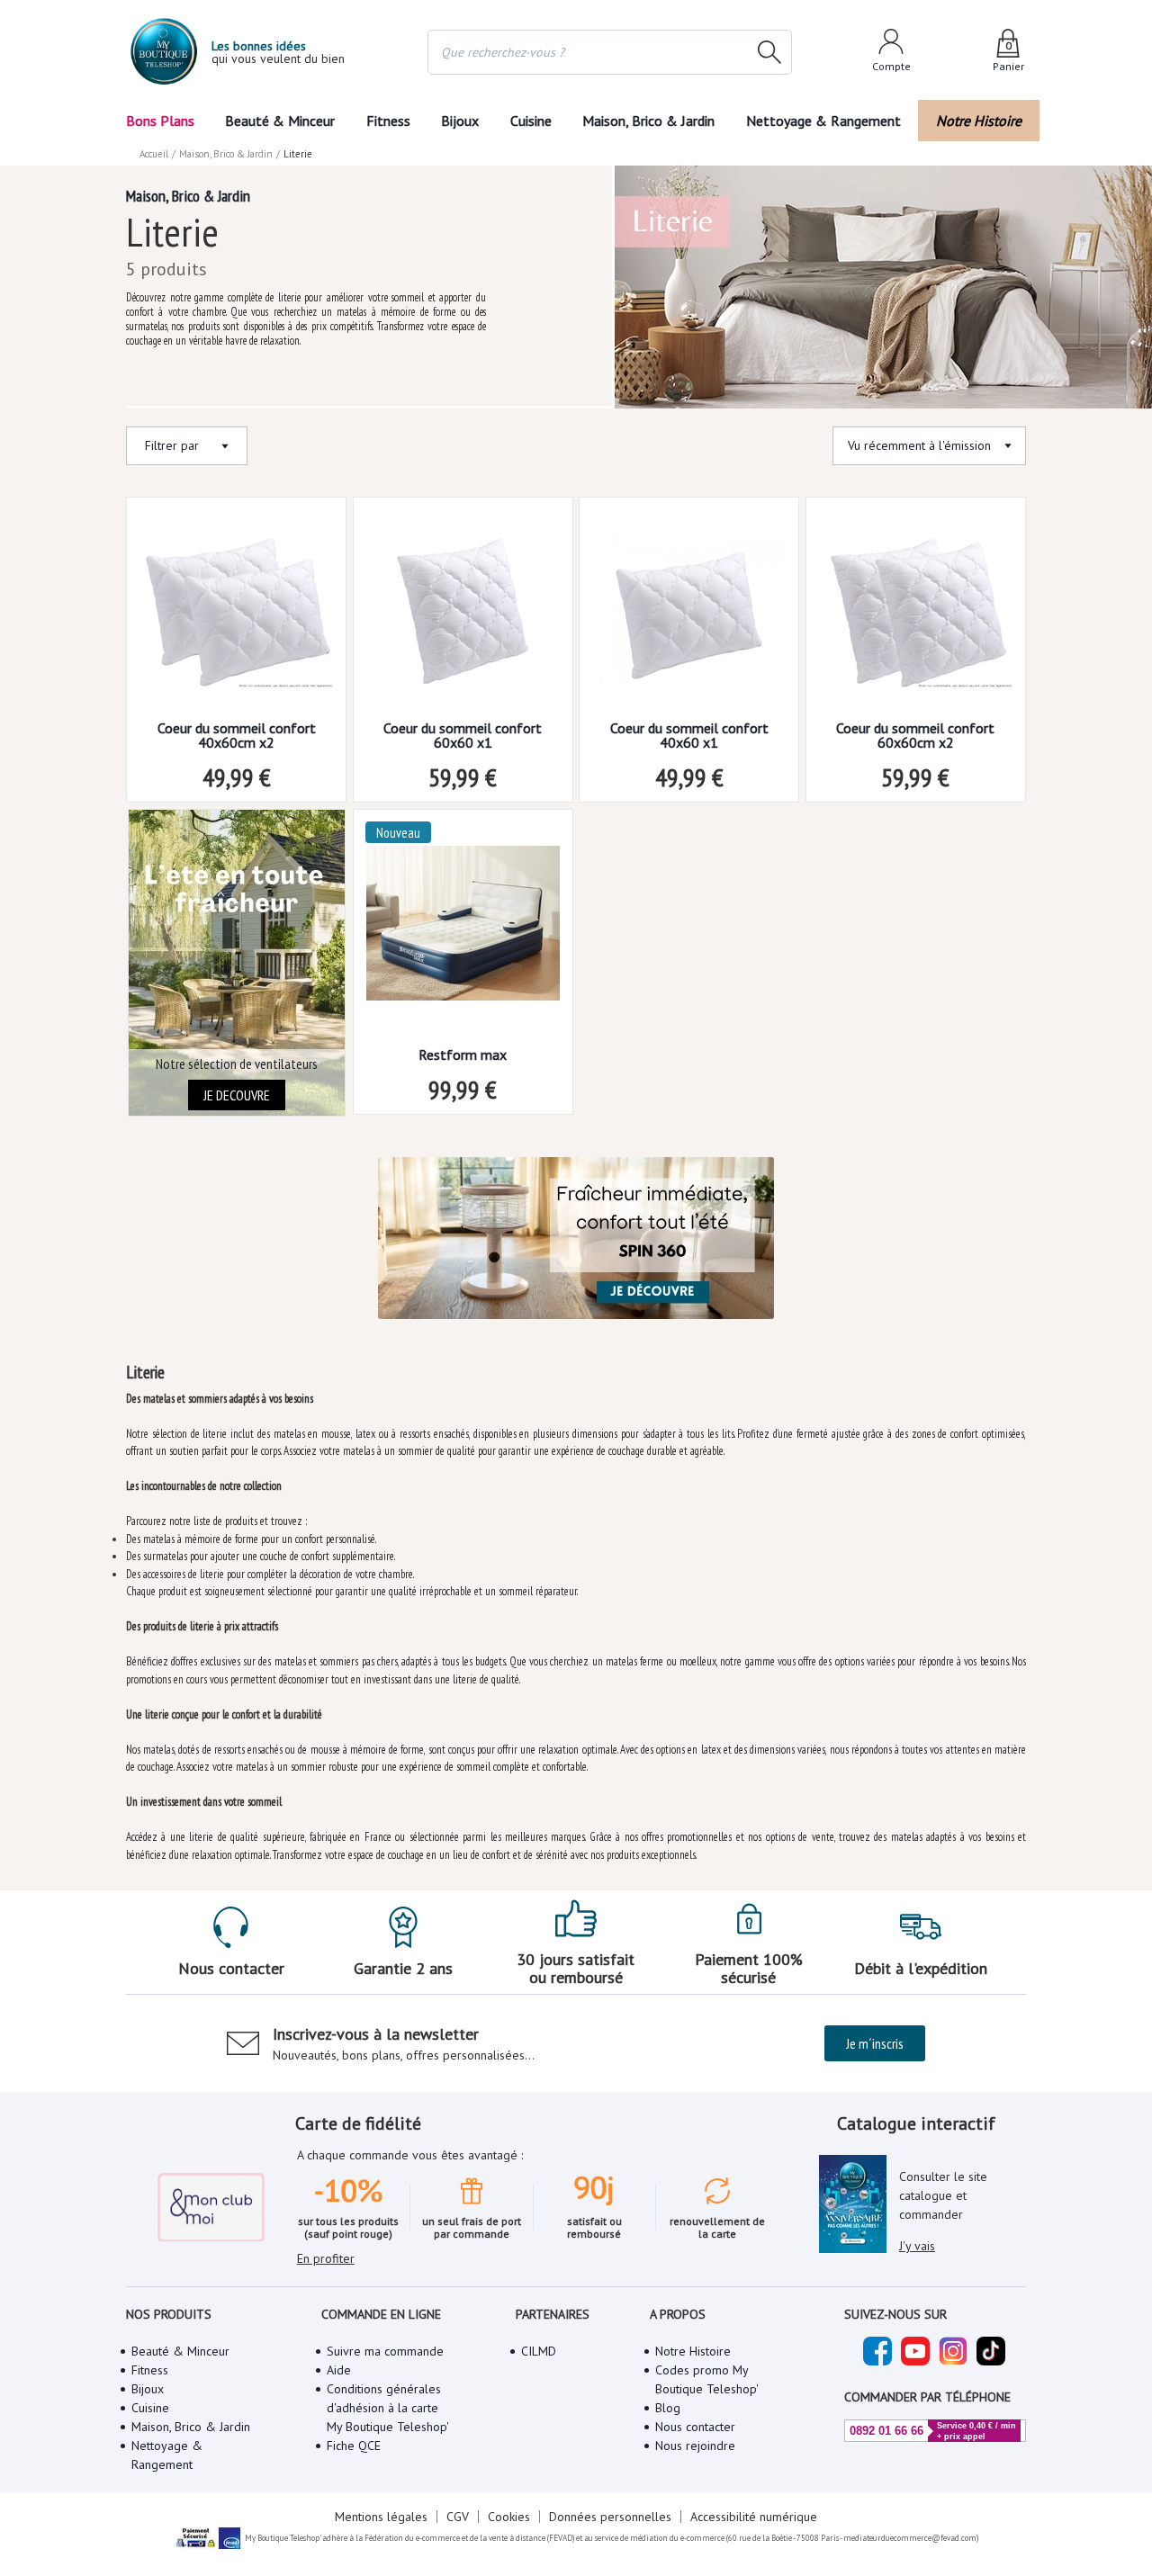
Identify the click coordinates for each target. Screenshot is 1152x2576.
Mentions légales (381, 2517)
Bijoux (460, 121)
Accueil (154, 154)
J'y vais (917, 2246)
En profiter (326, 2258)
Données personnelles (610, 2517)
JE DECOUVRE (237, 1095)
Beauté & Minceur (280, 121)
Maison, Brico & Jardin (648, 121)
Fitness (388, 121)
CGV (458, 2517)
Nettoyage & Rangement (823, 121)
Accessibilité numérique (754, 2517)
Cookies (509, 2517)
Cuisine (531, 121)
